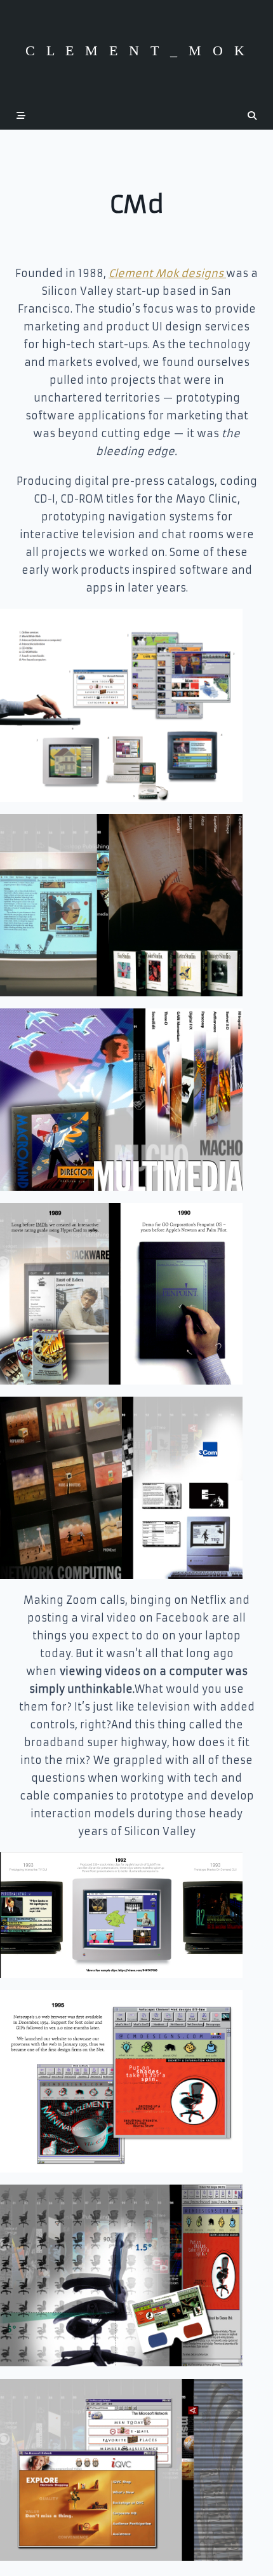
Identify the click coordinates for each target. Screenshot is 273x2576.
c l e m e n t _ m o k (137, 51)
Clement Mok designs (167, 273)
